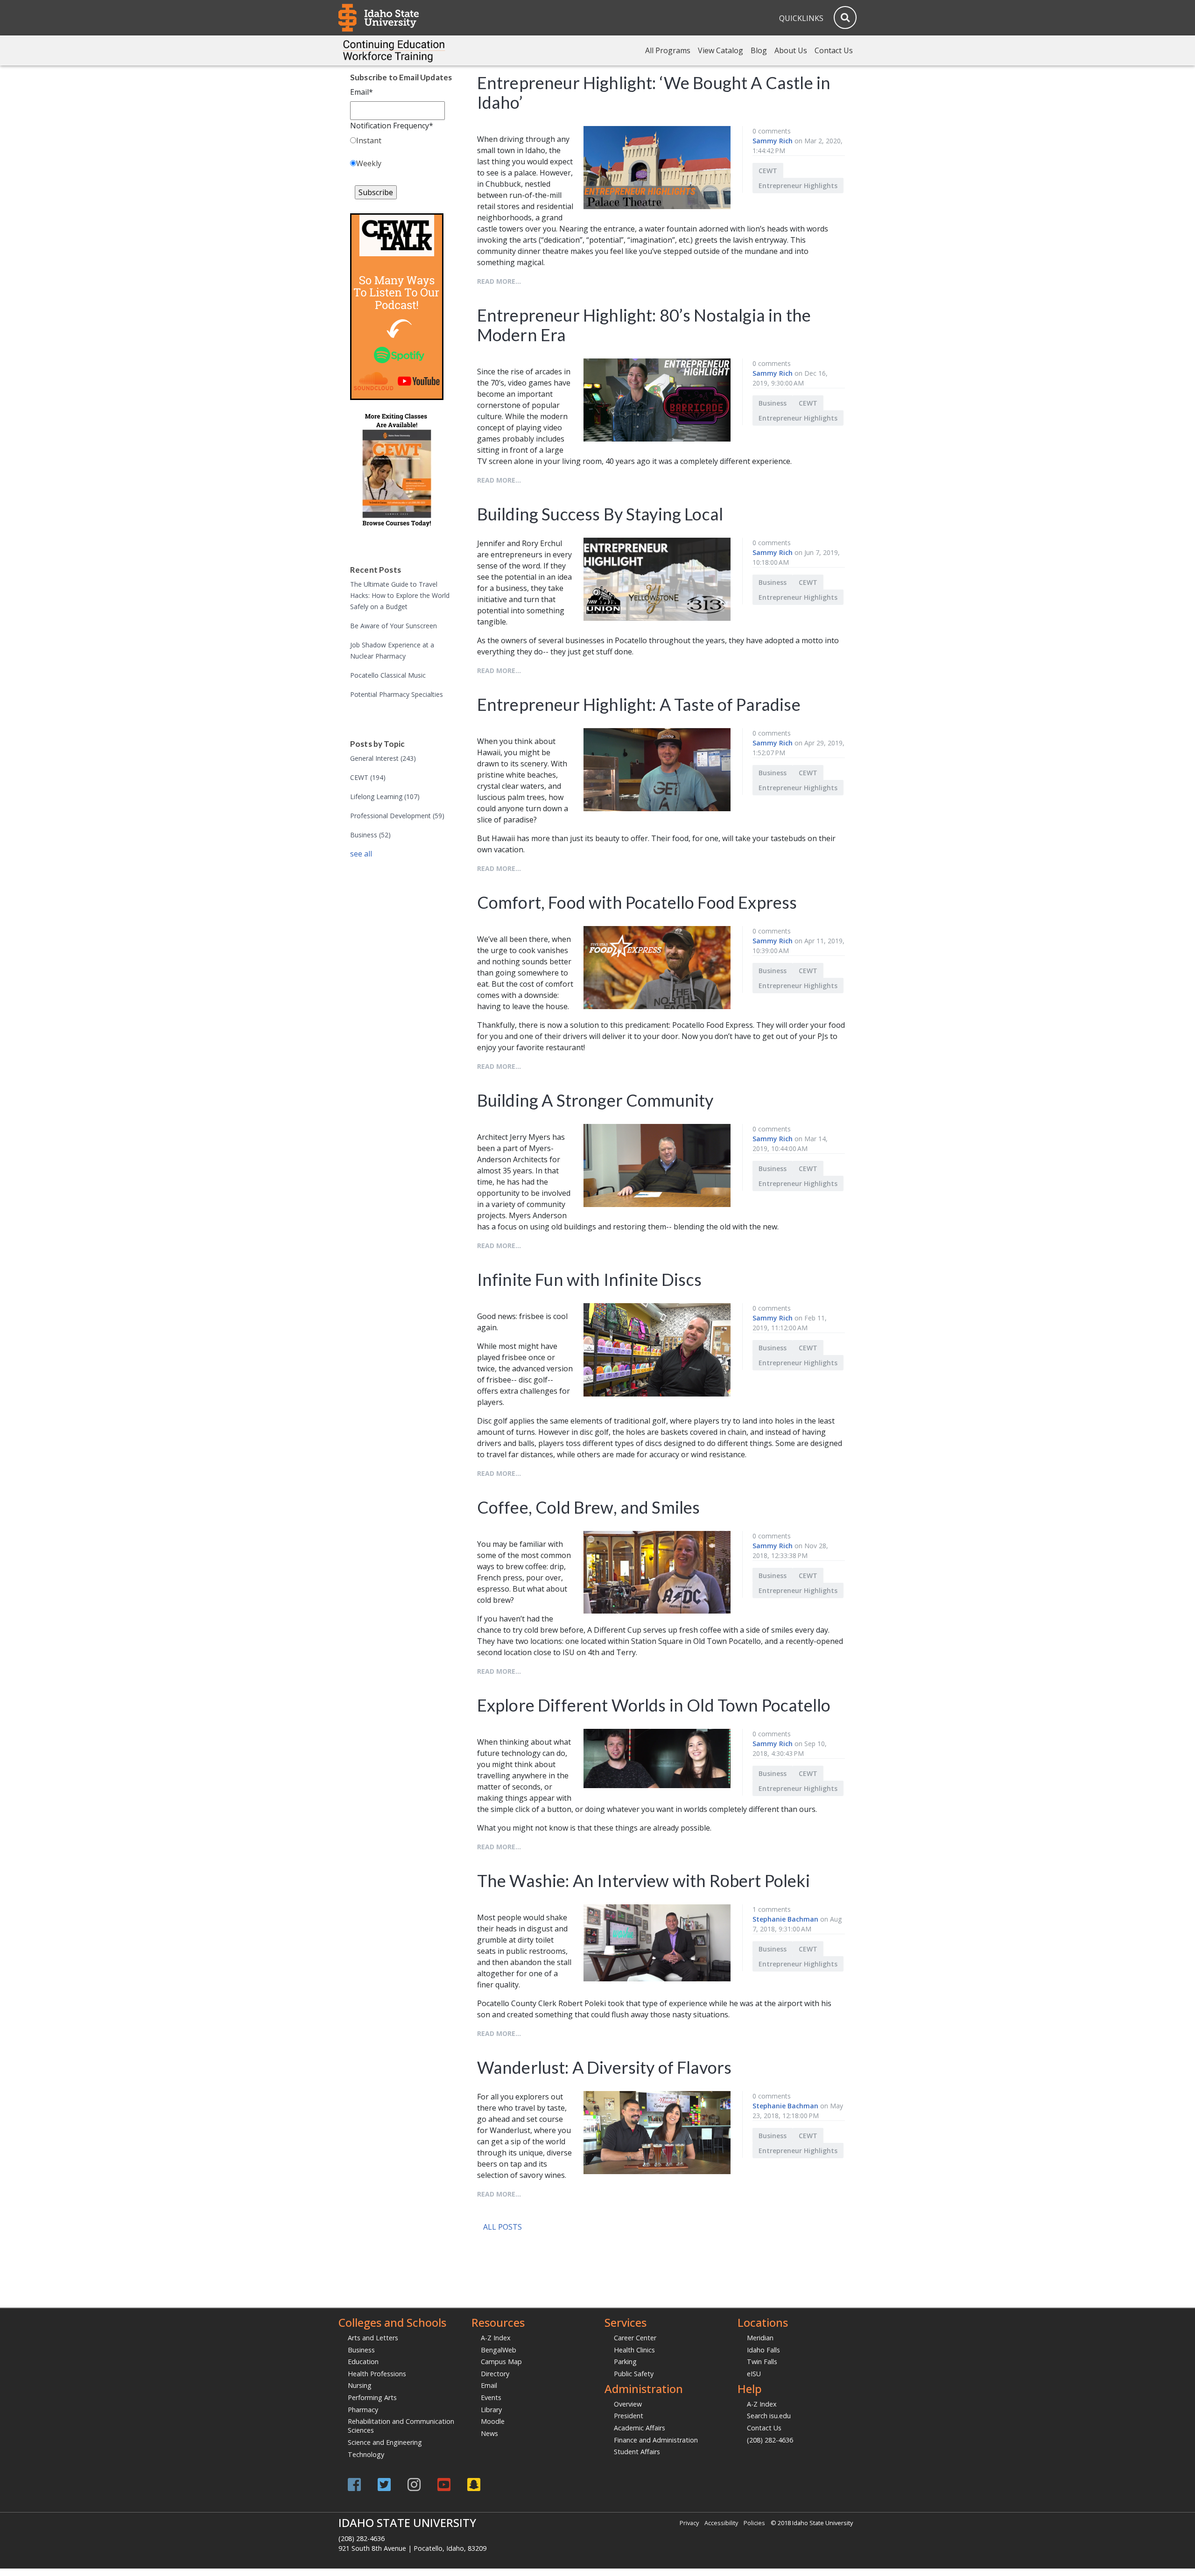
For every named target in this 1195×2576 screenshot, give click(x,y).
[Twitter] (384, 2484)
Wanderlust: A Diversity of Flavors (604, 2067)
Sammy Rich (773, 141)
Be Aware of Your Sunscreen (394, 626)
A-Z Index (496, 2338)
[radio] (401, 142)
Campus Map (501, 2362)
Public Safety (634, 2374)
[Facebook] (354, 2484)
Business (370, 835)
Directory (495, 2374)
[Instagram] (414, 2484)
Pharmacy (363, 2410)
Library (491, 2410)
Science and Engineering (385, 2442)
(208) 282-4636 (770, 2440)
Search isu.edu (769, 2416)
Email (489, 2385)
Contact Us (834, 50)
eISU (754, 2374)
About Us (791, 50)
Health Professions (377, 2374)
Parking (625, 2362)
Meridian (760, 2338)
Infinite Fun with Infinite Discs (589, 1279)
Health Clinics (634, 2350)
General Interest (383, 758)
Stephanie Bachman (785, 1919)
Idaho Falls (763, 2350)
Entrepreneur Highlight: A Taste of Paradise (639, 704)
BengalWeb (499, 2350)
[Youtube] (444, 2484)
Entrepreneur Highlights (798, 186)
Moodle (493, 2421)
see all (361, 854)
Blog (759, 50)
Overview (628, 2404)
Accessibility (721, 2523)
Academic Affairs (640, 2428)
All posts (503, 2227)
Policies (754, 2523)
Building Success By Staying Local (600, 514)
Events (491, 2397)
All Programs (668, 50)
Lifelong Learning (385, 797)
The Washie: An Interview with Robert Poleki (643, 1881)
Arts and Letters (373, 2338)
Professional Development (397, 816)
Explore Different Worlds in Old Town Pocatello (654, 1705)
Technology (366, 2454)
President (629, 2416)
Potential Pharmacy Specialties (397, 694)
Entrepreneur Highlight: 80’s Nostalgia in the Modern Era (644, 325)
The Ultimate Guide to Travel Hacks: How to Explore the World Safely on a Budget (400, 595)
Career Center (635, 2338)
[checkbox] (401, 154)
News (489, 2433)
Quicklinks (801, 18)
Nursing (360, 2385)
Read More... (499, 281)
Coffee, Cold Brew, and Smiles (589, 1507)
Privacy (689, 2523)
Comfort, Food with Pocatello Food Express (637, 902)
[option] (614, 2241)
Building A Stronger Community (595, 1100)
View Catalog (721, 50)
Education (363, 2362)
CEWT (368, 777)
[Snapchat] (474, 2484)
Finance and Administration (656, 2440)
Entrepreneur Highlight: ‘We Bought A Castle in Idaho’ (654, 92)
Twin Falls (762, 2362)
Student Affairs (637, 2452)
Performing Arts (372, 2397)
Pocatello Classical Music (388, 675)
